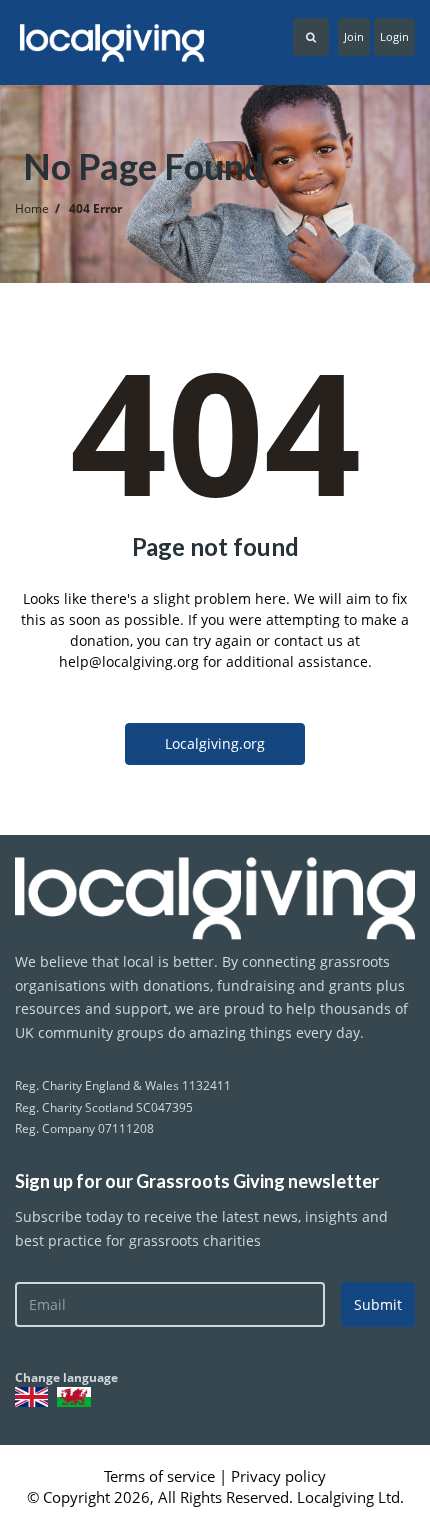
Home (32, 208)
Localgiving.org (215, 743)
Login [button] (394, 36)
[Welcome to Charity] (215, 898)
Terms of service (161, 1476)
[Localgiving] (107, 43)
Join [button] (354, 36)
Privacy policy (278, 1476)
